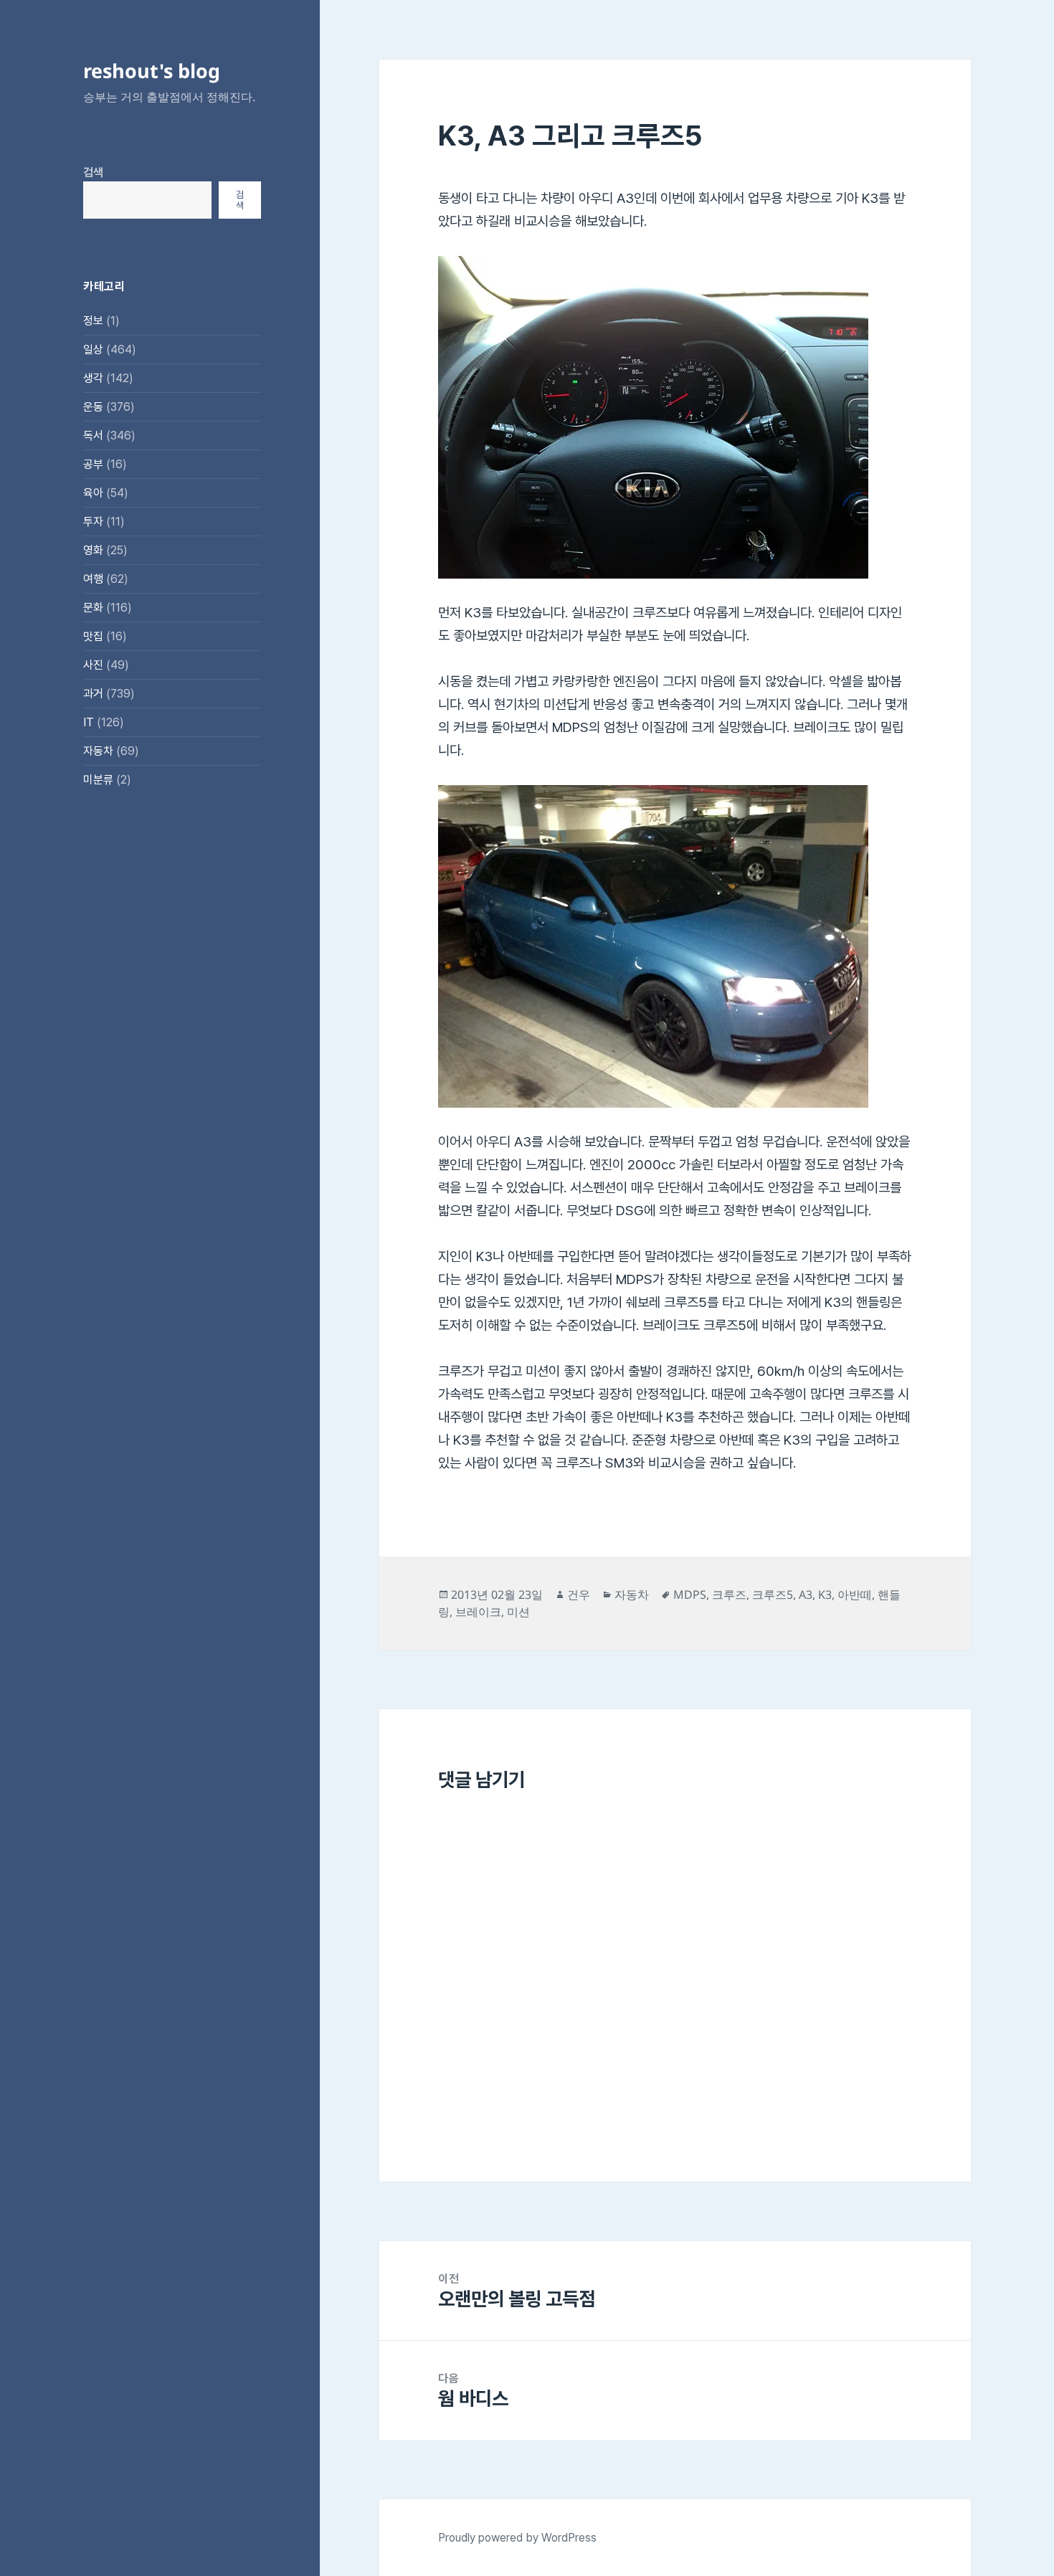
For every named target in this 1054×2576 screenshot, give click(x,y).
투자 (93, 522)
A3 (806, 1594)
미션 (518, 1612)
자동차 (98, 751)
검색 (93, 172)
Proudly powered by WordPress (517, 2538)
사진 (93, 665)
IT (89, 722)
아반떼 (855, 1594)
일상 (93, 350)
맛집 (93, 636)
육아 (93, 493)
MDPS (690, 1594)
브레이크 (478, 1612)
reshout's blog (152, 71)
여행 (93, 579)
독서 (93, 436)
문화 (93, 608)
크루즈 (729, 1594)
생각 (93, 378)
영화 (93, 550)
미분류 (98, 780)
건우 (579, 1594)
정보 (93, 321)
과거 (93, 694)
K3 (825, 1594)
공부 (93, 464)
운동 (93, 407)
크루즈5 (773, 1594)
